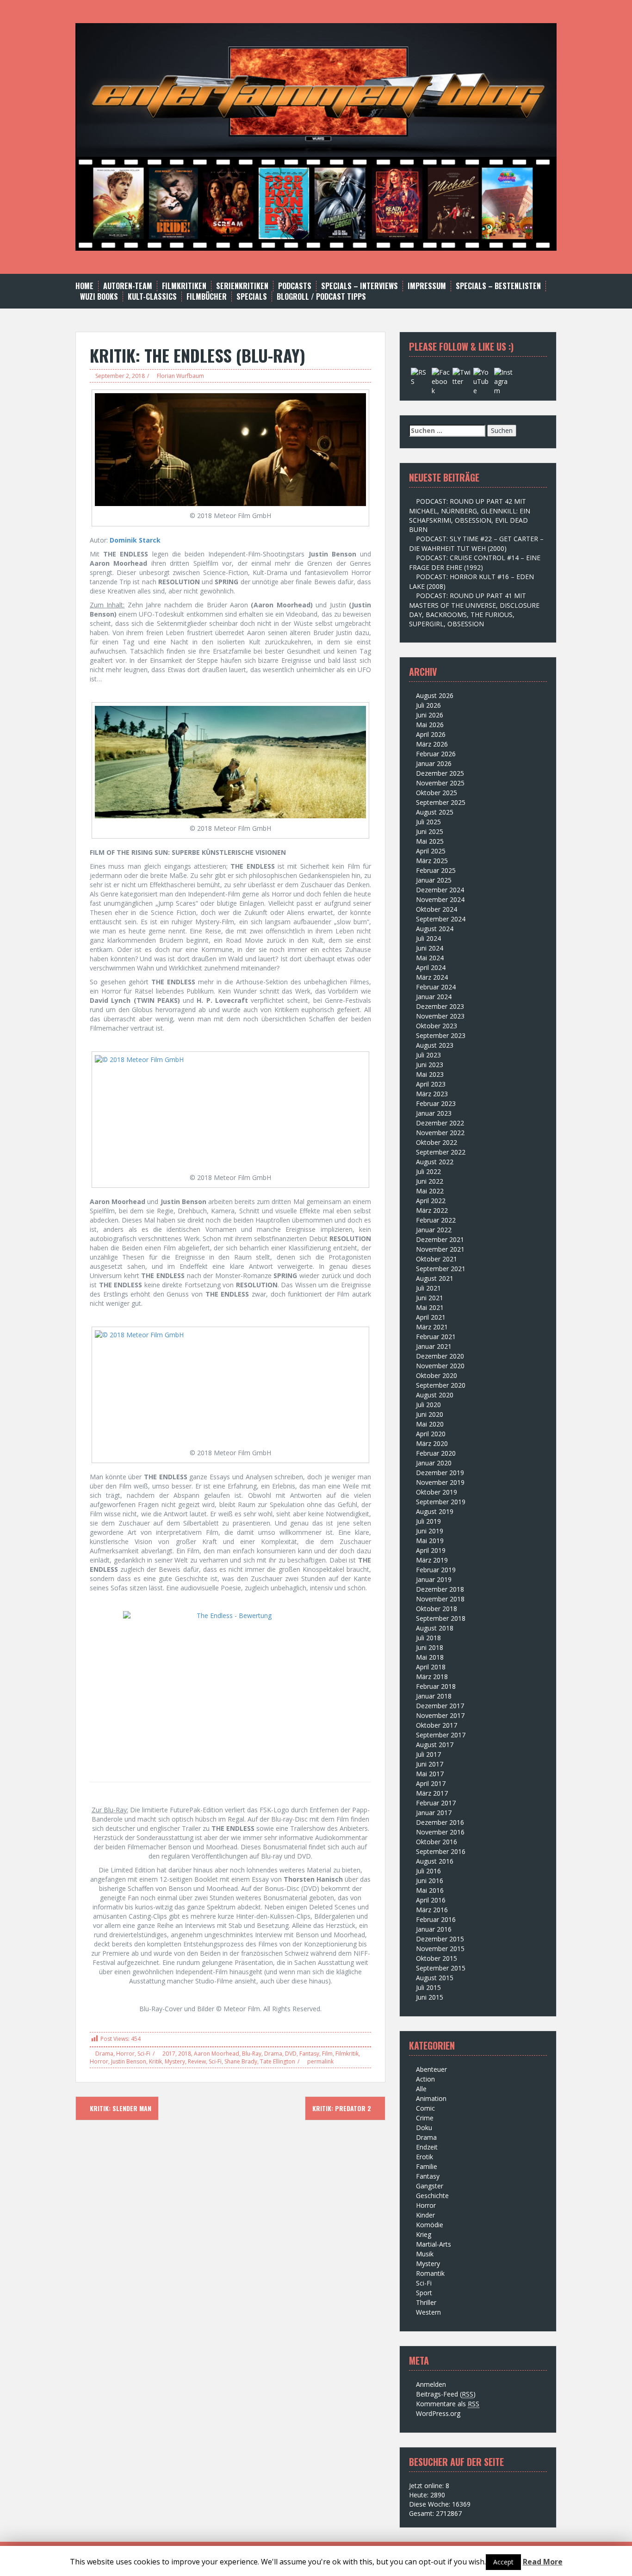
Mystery (175, 2061)
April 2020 (431, 1434)
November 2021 (440, 1249)
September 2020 (441, 1385)
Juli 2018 (428, 1638)
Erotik (424, 2157)
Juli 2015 (428, 1987)
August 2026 (435, 695)
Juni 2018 (430, 1647)
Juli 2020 (428, 1405)
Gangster (430, 2186)
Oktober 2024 (437, 909)
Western (428, 2312)
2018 (185, 2054)
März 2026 (432, 744)
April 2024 (431, 967)
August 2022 (435, 1162)
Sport (424, 2293)
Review (197, 2061)
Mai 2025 (430, 841)
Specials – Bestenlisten (498, 286)
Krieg (424, 2234)
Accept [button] (503, 2562)
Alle (421, 2089)
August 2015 (435, 1978)
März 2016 (432, 1910)
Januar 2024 (434, 997)
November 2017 (440, 1715)
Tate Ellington (278, 2061)
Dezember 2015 (440, 1939)
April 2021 (431, 1317)
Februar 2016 (436, 1919)
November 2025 (440, 783)
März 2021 (432, 1327)
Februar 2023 (436, 1103)
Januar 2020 (434, 1463)
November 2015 (440, 1949)
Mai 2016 (430, 1890)
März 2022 (432, 1210)
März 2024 (432, 977)
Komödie (430, 2225)
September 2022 (441, 1152)
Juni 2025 (430, 831)
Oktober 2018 (437, 1609)
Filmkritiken (184, 286)
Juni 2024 (430, 948)
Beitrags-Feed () (446, 2394)
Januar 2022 (434, 1230)
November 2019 (440, 1482)
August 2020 (435, 1395)
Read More (543, 2562)
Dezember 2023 (440, 1006)
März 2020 (432, 1443)
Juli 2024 (428, 938)
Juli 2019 (428, 1521)
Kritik (155, 2061)
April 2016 (431, 1900)
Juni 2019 (430, 1531)
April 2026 (431, 734)
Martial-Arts (434, 2244)
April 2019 (431, 1550)
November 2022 (440, 1133)
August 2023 (435, 1045)
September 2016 (441, 1851)
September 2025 (441, 802)
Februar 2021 (436, 1337)
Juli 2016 (428, 1871)
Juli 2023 (428, 1055)
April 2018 (431, 1667)
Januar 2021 (434, 1346)
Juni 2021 (430, 1298)
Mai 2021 (430, 1307)
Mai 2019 (430, 1541)
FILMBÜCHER (207, 297)
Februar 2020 (436, 1453)
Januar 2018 (434, 1696)
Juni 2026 (430, 715)
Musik (425, 2254)
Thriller (426, 2302)
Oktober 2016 (437, 1842)
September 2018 (441, 1618)
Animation (431, 2098)
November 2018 (440, 1599)
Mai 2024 (430, 958)
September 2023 (441, 1035)
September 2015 (441, 1968)
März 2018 (432, 1677)
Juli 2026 (428, 705)
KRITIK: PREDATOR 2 (343, 2108)
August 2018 (435, 1628)
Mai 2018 (430, 1657)
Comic (425, 2108)
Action (425, 2079)
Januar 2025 (434, 880)
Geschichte (432, 2196)
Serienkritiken (242, 286)
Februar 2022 (436, 1220)
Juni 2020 (430, 1414)
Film (327, 2054)
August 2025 (435, 812)
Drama (104, 2054)
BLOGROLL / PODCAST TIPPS (321, 297)
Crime (425, 2118)
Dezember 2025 (440, 773)
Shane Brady (241, 2061)
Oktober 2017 (437, 1725)
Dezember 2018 (440, 1589)
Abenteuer (431, 2069)
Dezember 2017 (440, 1706)
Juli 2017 (428, 1754)
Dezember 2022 (440, 1123)
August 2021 (435, 1278)
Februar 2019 (436, 1570)
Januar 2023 (434, 1113)
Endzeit (427, 2147)
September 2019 (441, 1502)
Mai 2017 (430, 1774)
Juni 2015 (430, 1997)
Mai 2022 (430, 1191)
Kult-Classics (152, 297)
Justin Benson (129, 2061)
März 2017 (432, 1793)
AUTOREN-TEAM (128, 286)
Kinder (425, 2215)
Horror (125, 2054)
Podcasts (295, 286)
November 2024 (440, 899)
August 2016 (435, 1861)
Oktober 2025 (437, 793)
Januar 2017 (434, 1813)
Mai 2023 (430, 1074)
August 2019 (435, 1511)
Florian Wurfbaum (180, 376)
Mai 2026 (430, 725)
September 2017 (441, 1735)
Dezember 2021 (440, 1239)
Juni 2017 (430, 1764)
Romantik (430, 2273)
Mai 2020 (430, 1424)
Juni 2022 (430, 1181)
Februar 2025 (436, 870)
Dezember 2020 (440, 1356)
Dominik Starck (135, 540)
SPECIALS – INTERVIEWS (359, 286)
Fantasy (309, 2054)
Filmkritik (347, 2054)
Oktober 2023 (437, 1026)
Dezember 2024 (440, 890)
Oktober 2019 (437, 1492)
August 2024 (435, 929)
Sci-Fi (144, 2054)
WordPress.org (438, 2413)
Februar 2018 (436, 1686)
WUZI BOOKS (99, 297)
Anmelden (431, 2384)
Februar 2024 (436, 987)
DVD (291, 2054)
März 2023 (432, 1094)
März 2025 (432, 861)
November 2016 (440, 1832)
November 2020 (440, 1366)
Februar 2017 (436, 1803)
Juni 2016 (430, 1881)
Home (84, 286)
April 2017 (431, 1783)
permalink (320, 2061)
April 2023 (431, 1084)
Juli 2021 (428, 1288)
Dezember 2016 (440, 1822)
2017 (169, 2054)
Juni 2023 (430, 1065)
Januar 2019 (434, 1579)
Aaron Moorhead (217, 2054)
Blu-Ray (252, 2054)
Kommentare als (448, 2404)
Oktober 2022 (437, 1142)
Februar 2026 (436, 754)
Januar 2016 (434, 1929)
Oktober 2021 (437, 1259)
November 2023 (440, 1016)
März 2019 (432, 1560)
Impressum (427, 286)
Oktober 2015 (437, 1958)
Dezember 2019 (440, 1473)
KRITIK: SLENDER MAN (120, 2108)
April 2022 (431, 1201)
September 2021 (441, 1269)
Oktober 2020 (437, 1375)
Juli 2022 (428, 1171)
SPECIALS (252, 297)
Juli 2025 (428, 822)
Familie (427, 2166)
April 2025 (431, 851)
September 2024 (441, 919)
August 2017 (435, 1745)
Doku (424, 2128)
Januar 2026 (434, 763)
